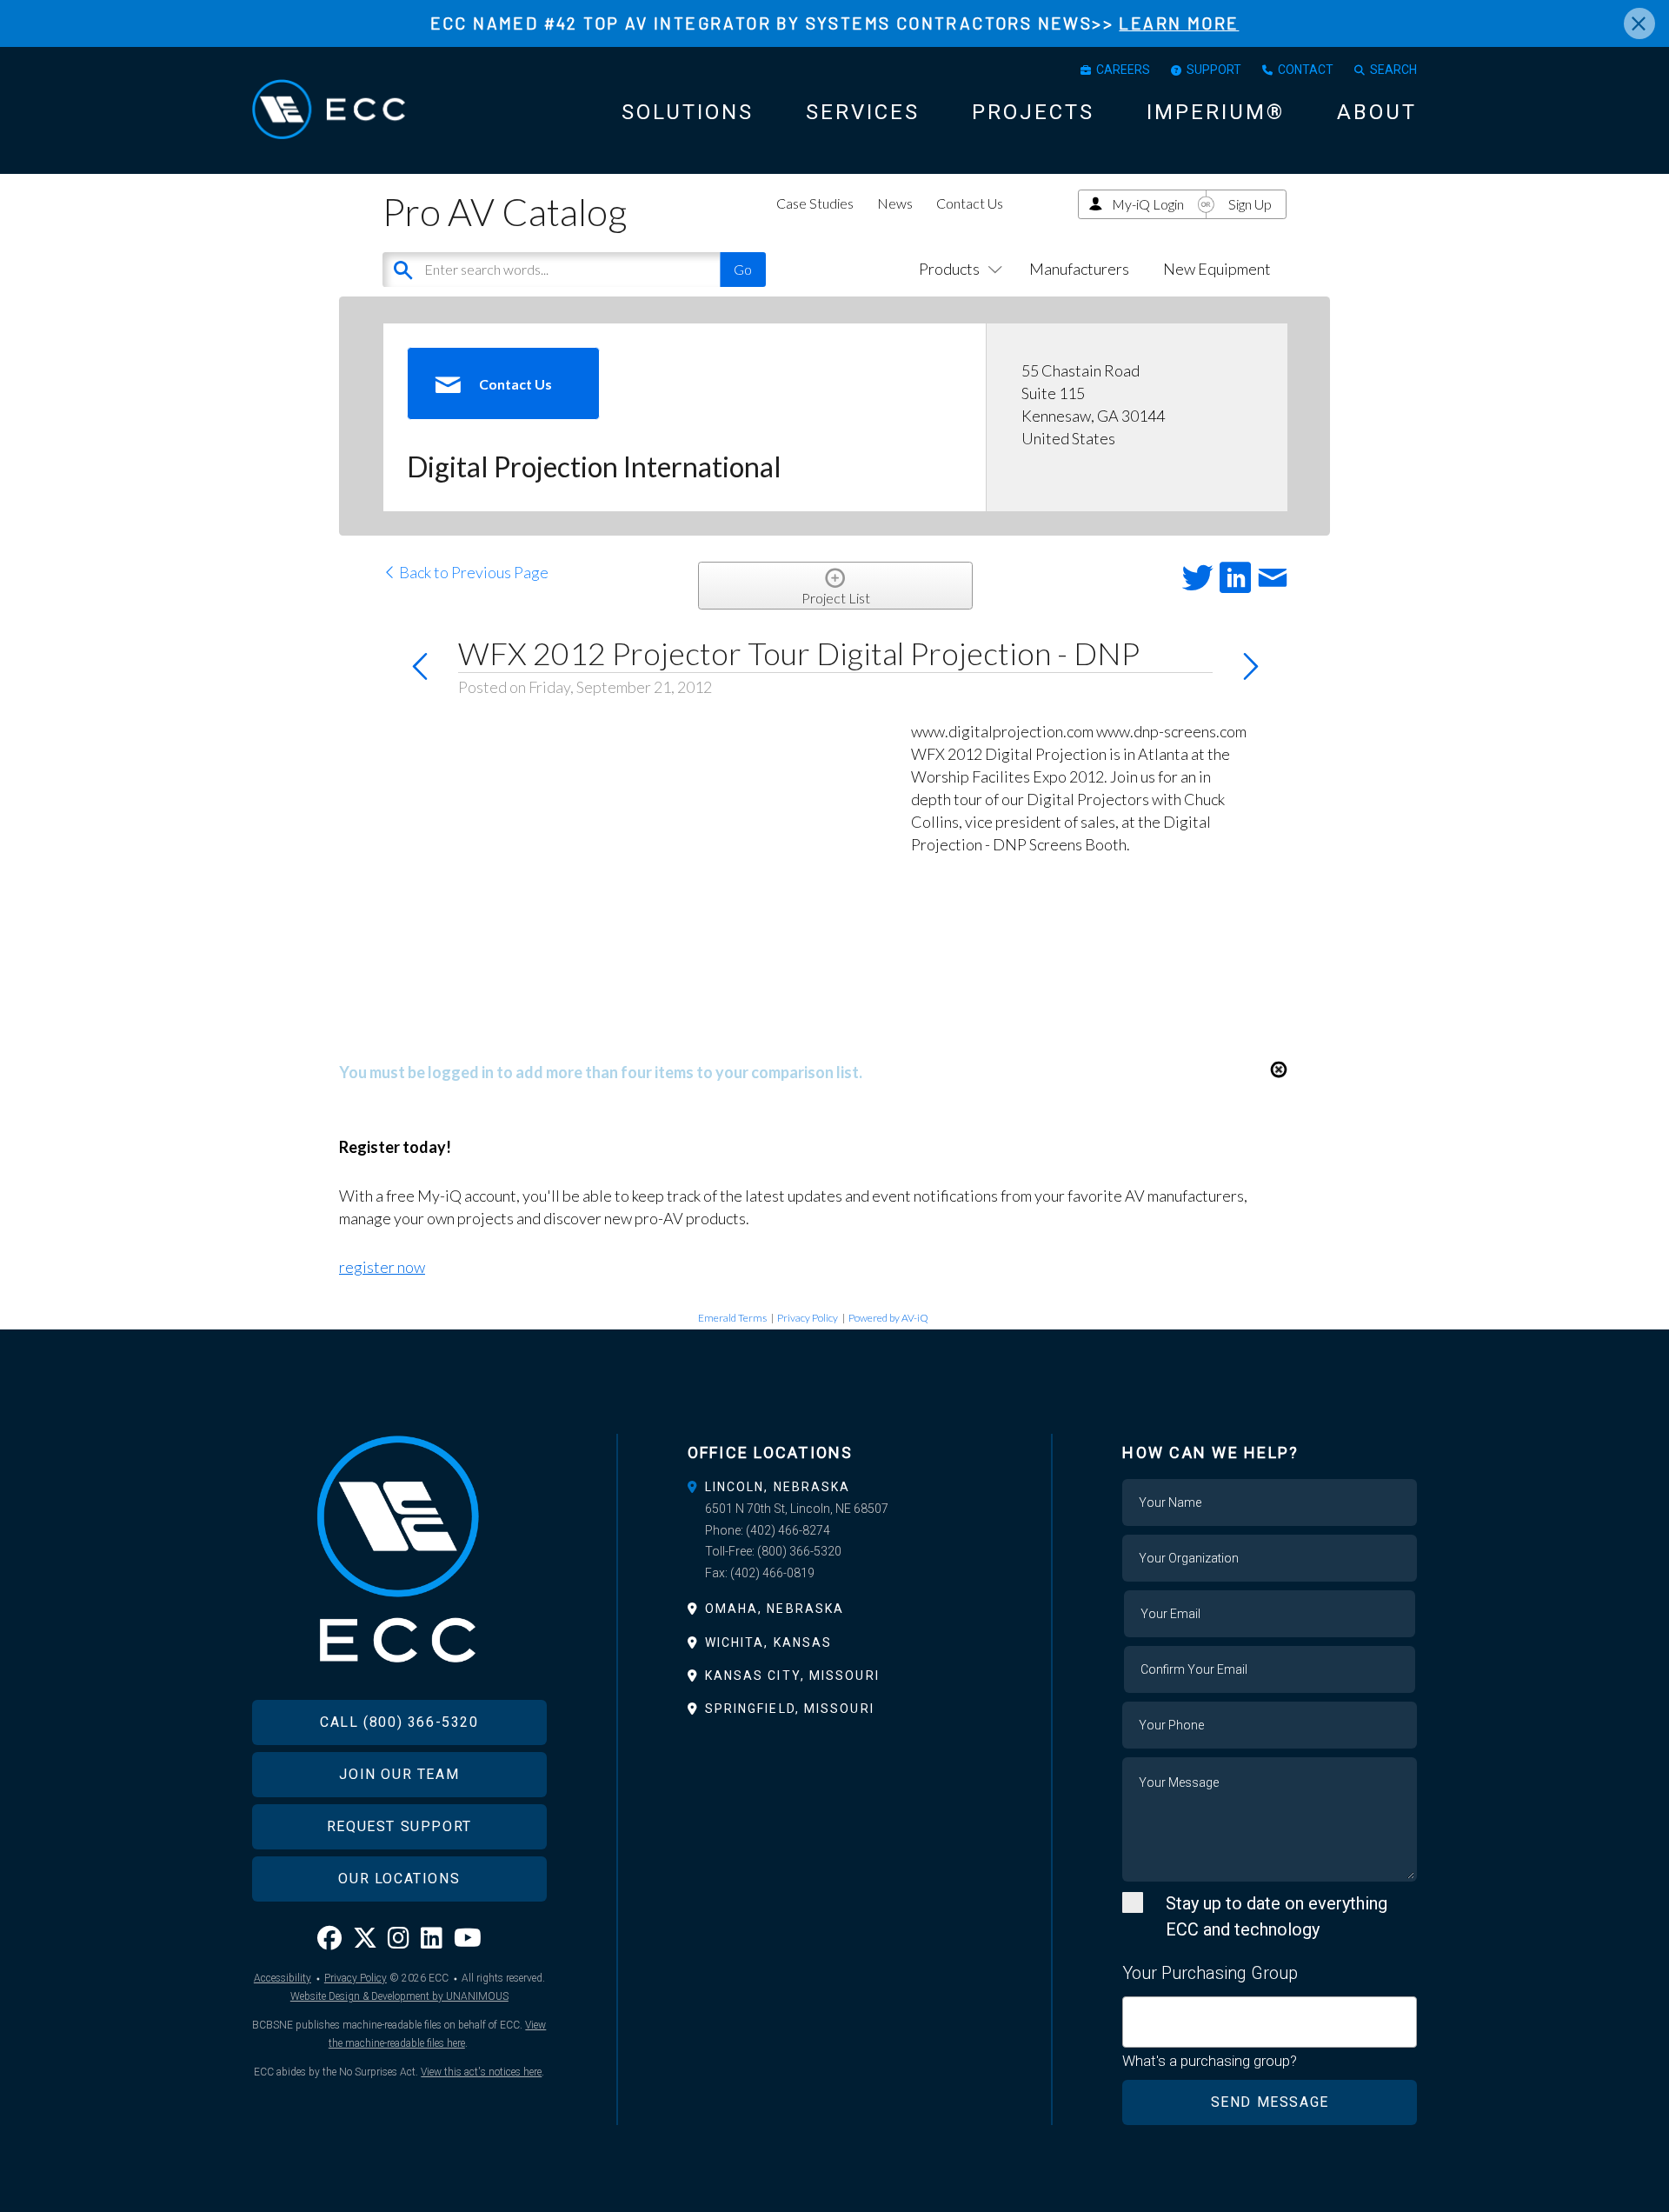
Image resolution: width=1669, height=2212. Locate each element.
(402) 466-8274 (788, 1530)
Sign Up (1250, 204)
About (1377, 112)
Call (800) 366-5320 (399, 1722)
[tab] (835, 1487)
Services (863, 112)
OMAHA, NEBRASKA (775, 1609)
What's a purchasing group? (1210, 2061)
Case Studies (815, 203)
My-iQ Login (1148, 204)
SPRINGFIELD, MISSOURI (790, 1709)
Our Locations (399, 1879)
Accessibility (283, 1978)
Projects (1033, 112)
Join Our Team (399, 1774)
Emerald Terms (732, 1318)
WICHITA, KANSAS (769, 1642)
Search (1393, 70)
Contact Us (970, 203)
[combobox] (1270, 2022)
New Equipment (1217, 269)
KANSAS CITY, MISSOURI (792, 1676)
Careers (1123, 70)
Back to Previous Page (472, 572)
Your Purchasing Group (1210, 1973)
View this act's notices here (481, 2072)
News (895, 203)
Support (1214, 70)
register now (382, 1267)
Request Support (399, 1826)
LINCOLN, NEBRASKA (778, 1487)
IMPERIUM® (1216, 112)
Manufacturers (1079, 269)
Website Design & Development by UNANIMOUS (399, 1996)
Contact (1306, 70)
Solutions (688, 112)
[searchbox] (1134, 2012)
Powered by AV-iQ (888, 1318)
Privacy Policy (808, 1318)
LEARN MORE (1179, 23)
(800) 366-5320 (799, 1551)
